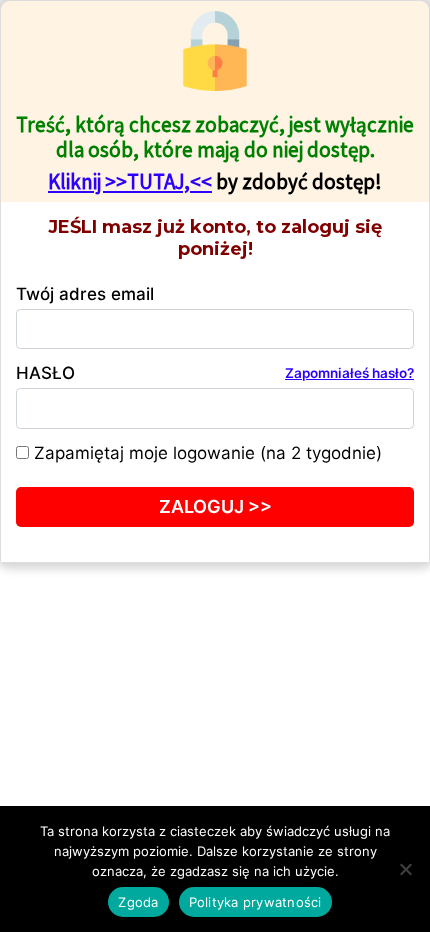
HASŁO (215, 373)
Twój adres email (85, 294)
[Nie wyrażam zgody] (405, 869)
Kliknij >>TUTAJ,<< (130, 181)
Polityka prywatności (255, 902)
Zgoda (138, 902)
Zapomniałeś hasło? (349, 373)
